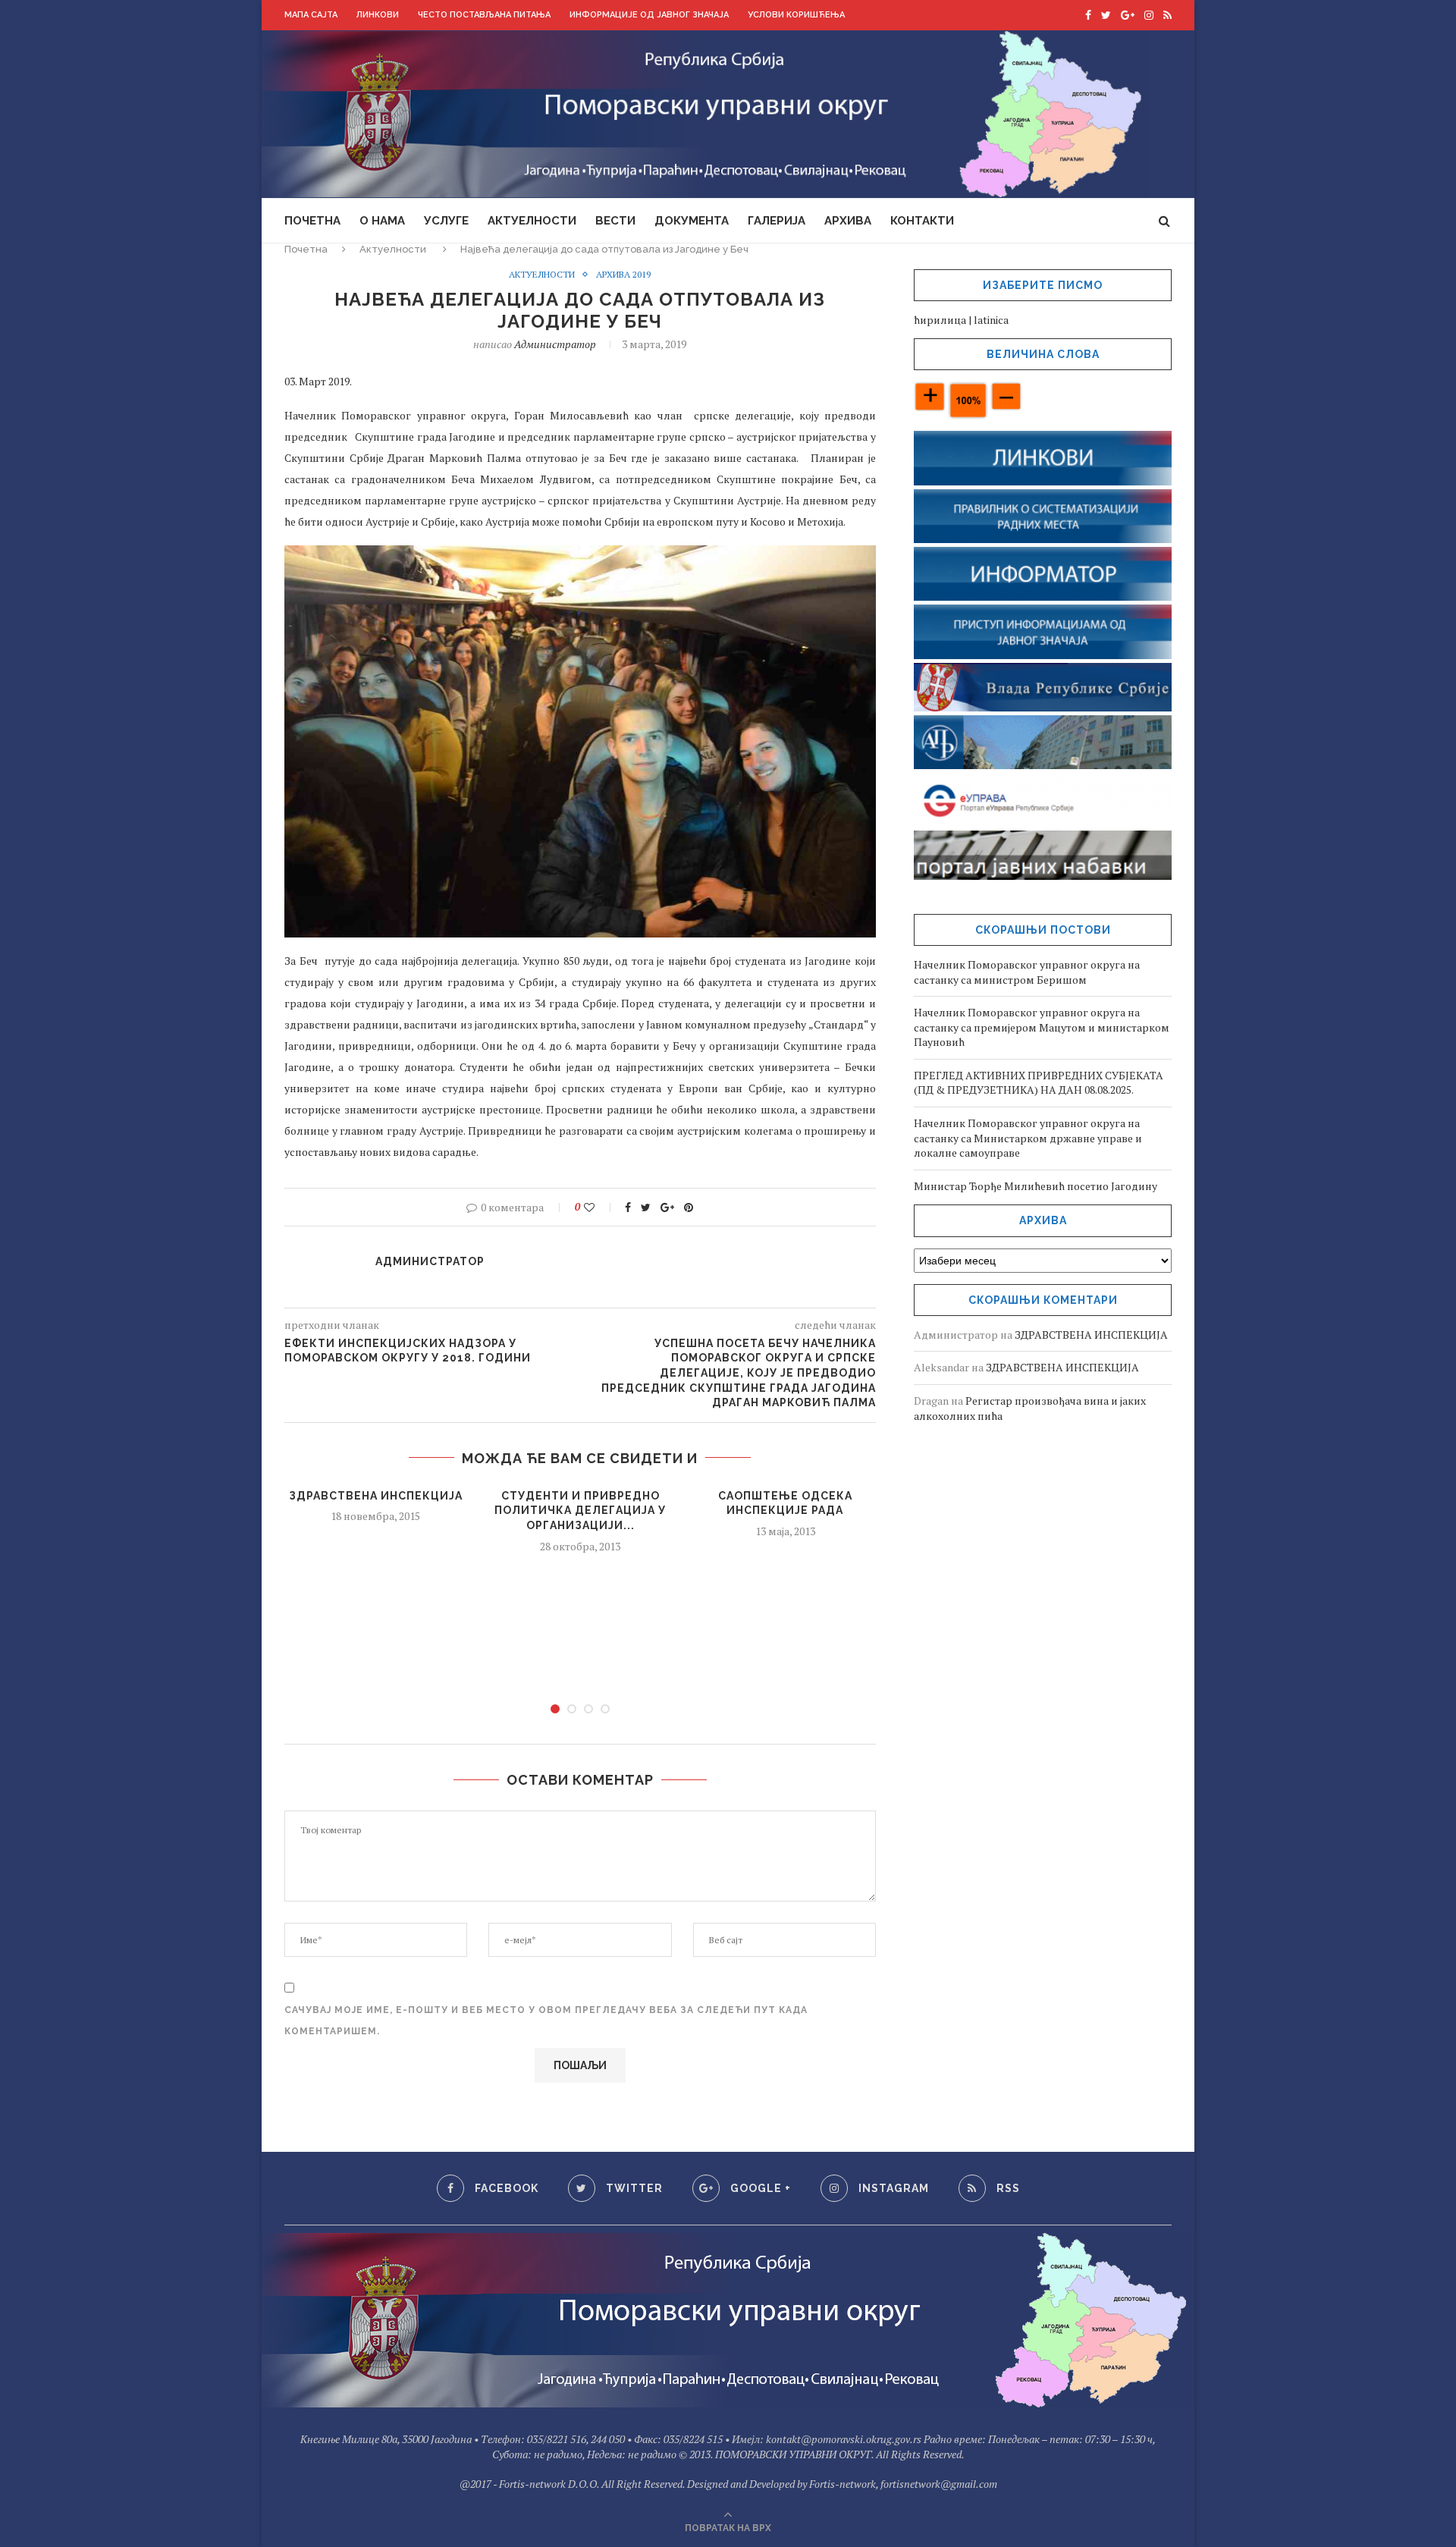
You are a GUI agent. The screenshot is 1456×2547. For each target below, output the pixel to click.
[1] (555, 1709)
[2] (572, 1709)
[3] (588, 1709)
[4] (605, 1709)
